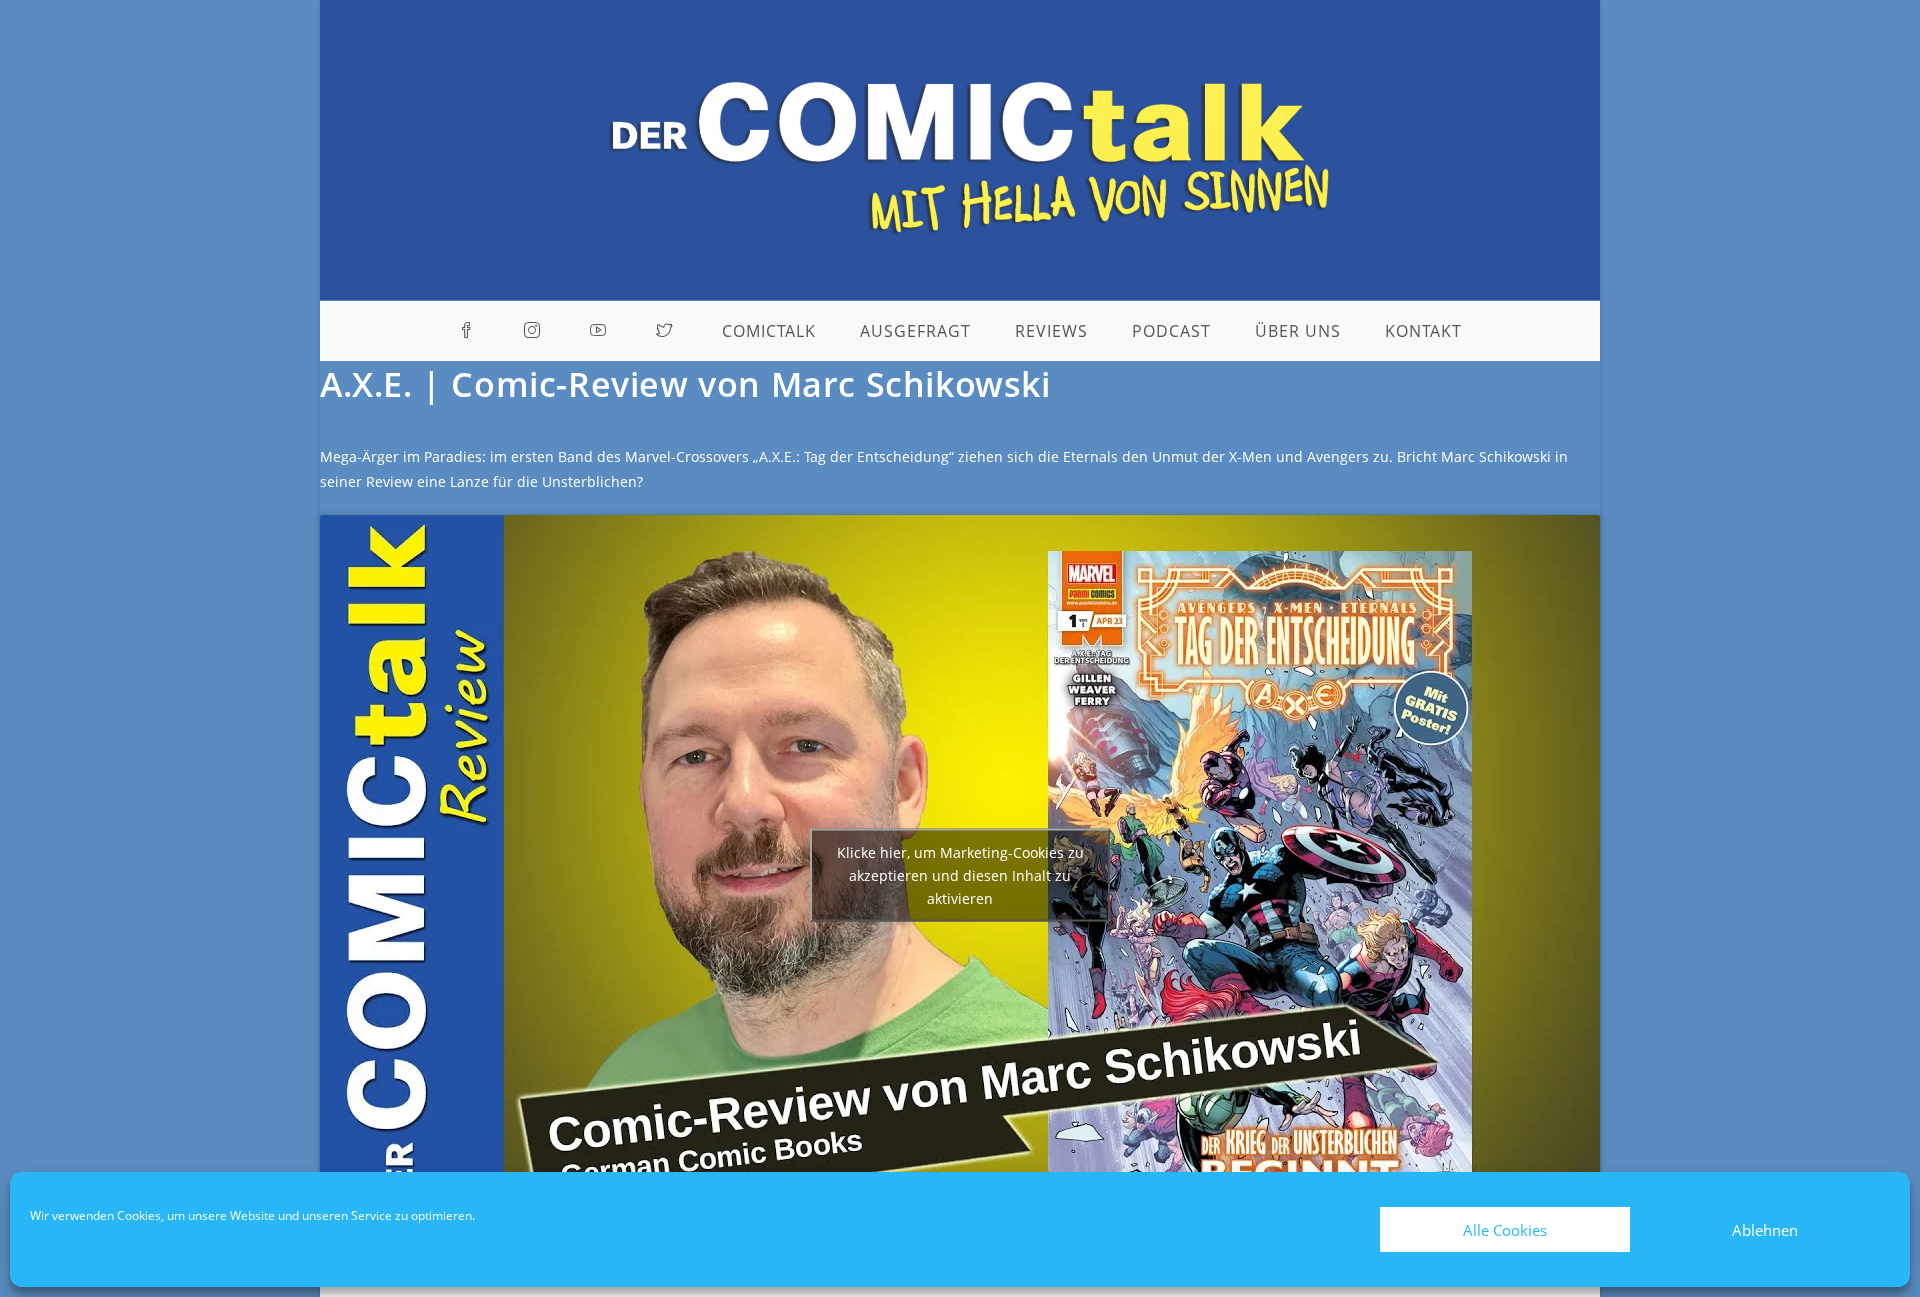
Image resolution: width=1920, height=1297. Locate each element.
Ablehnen (1765, 1230)
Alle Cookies (1505, 1230)
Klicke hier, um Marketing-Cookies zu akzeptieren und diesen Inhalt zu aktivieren (960, 874)
